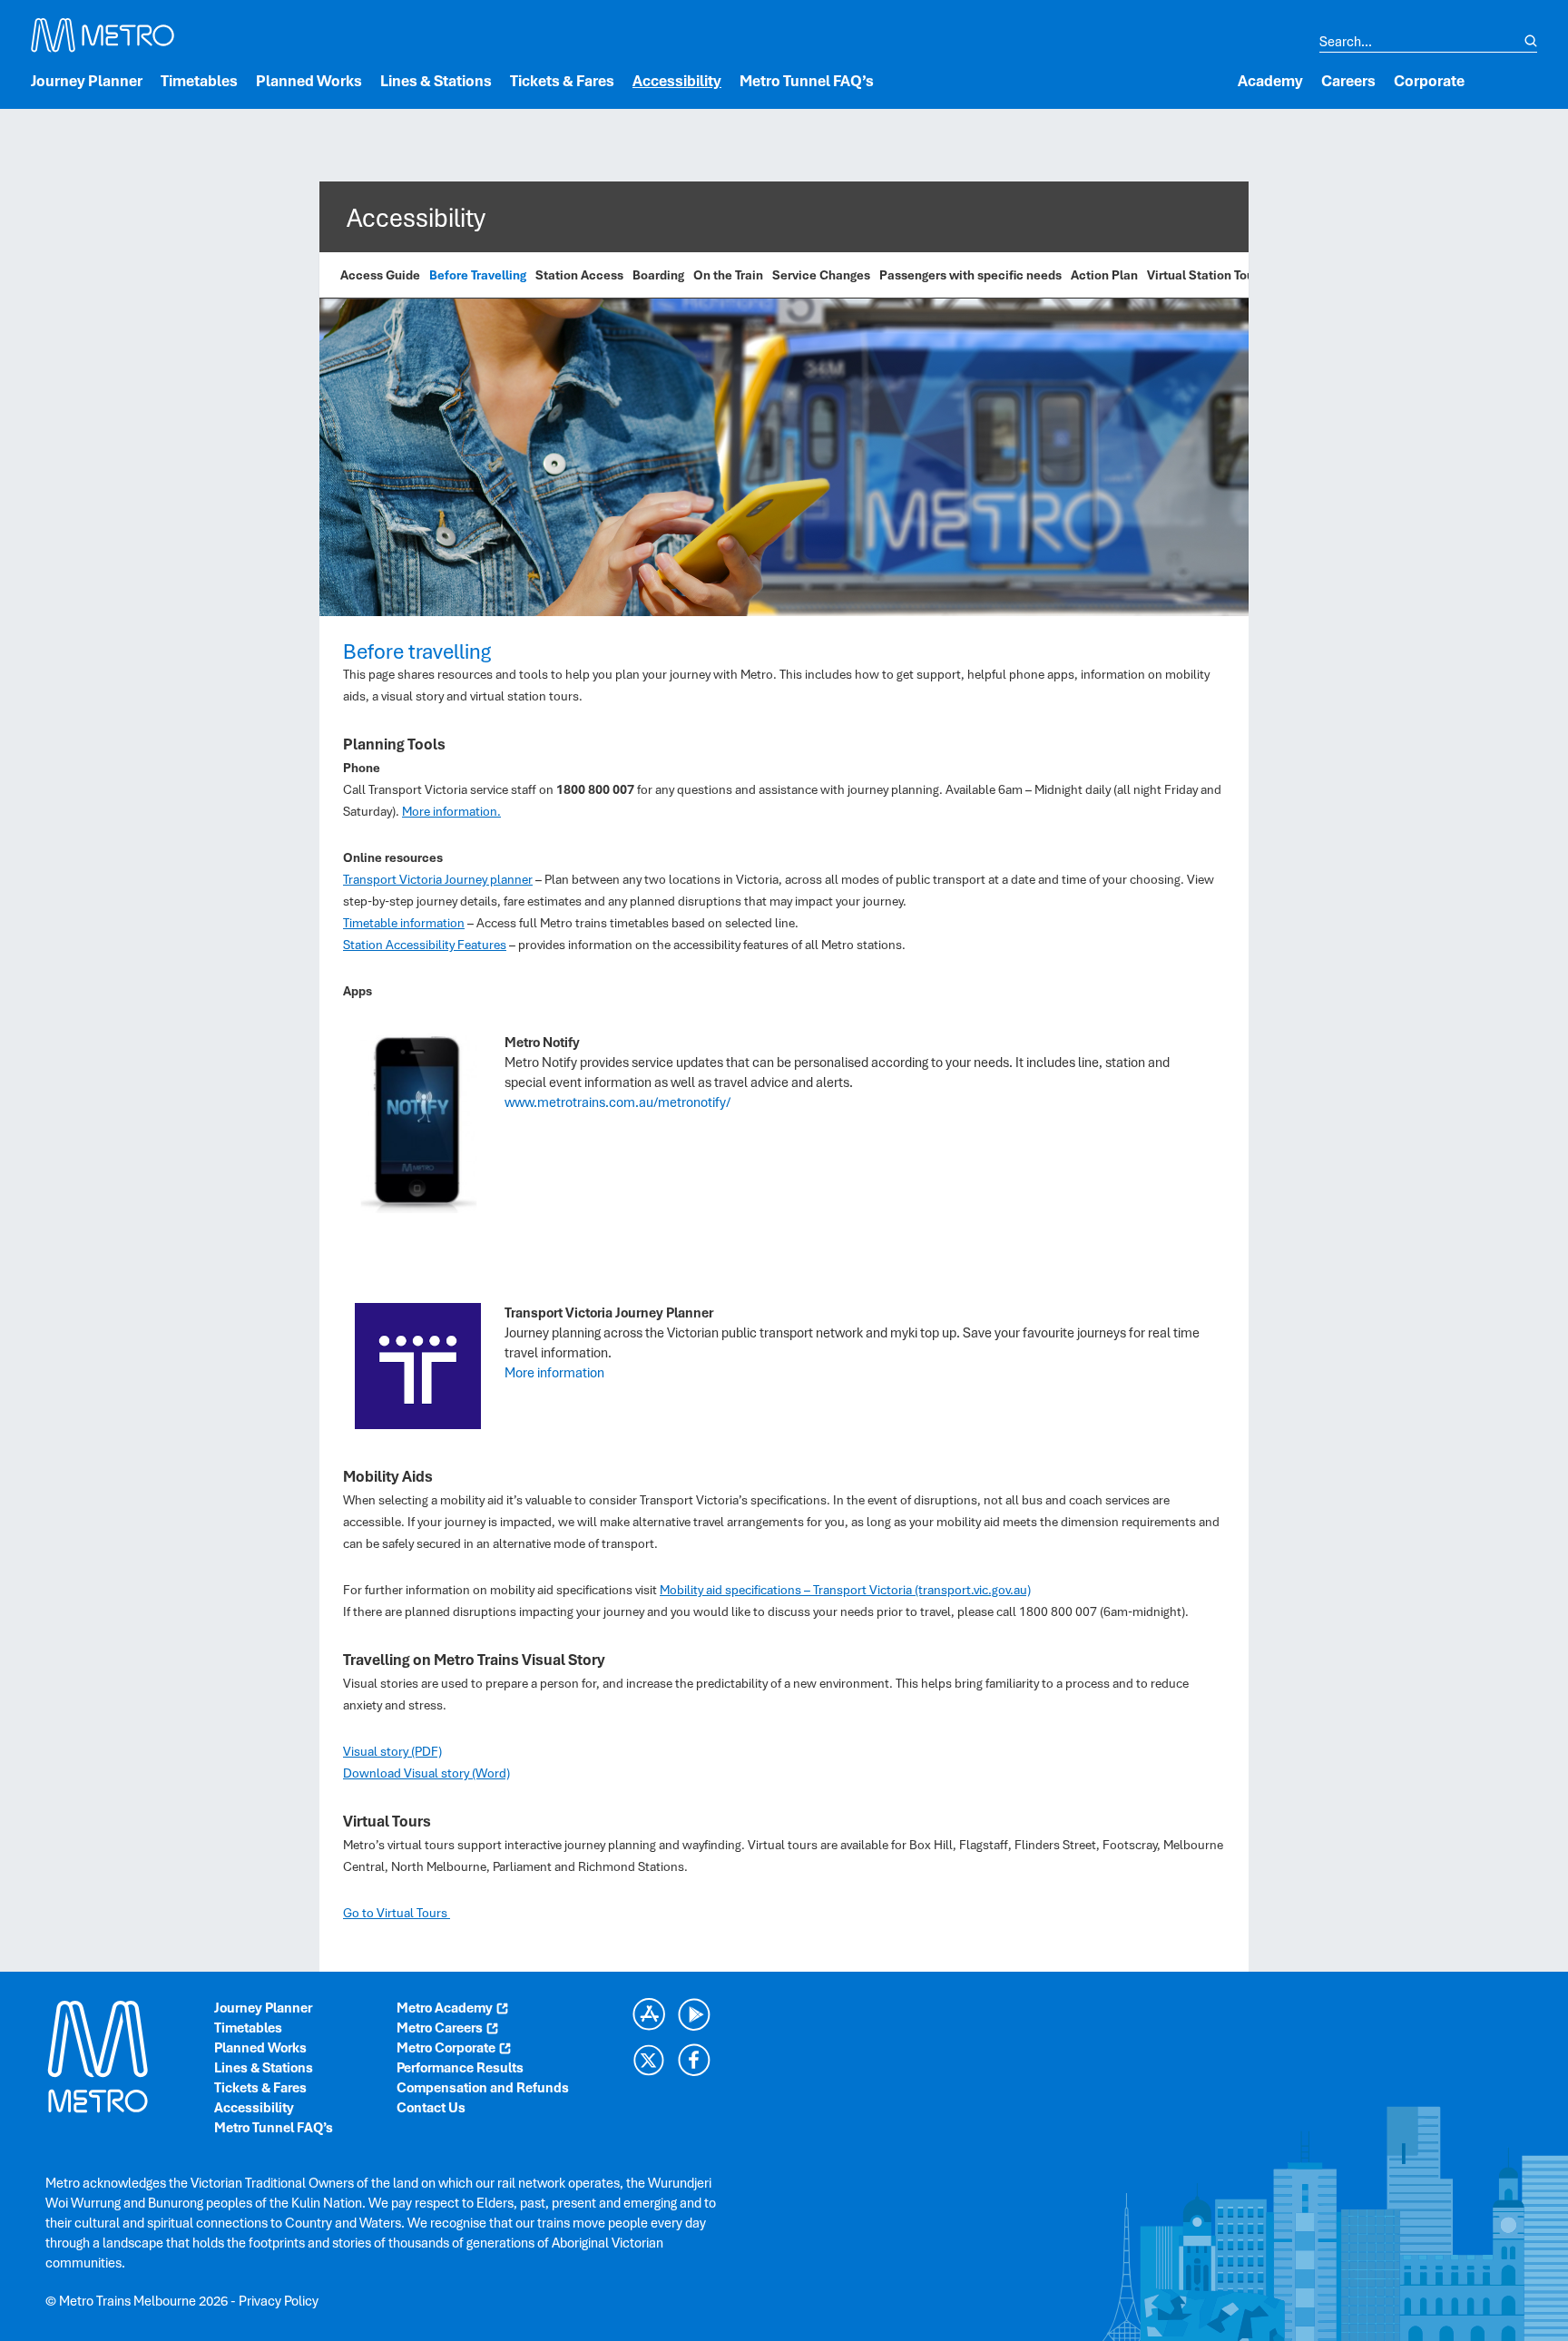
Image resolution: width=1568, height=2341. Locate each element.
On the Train (728, 275)
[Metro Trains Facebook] (694, 2060)
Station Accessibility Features (425, 945)
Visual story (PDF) (392, 1751)
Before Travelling (478, 275)
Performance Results (460, 2068)
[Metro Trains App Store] (649, 2014)
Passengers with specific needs (970, 275)
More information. (451, 811)
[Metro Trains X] (649, 2060)
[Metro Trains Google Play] (694, 2014)
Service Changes (821, 275)
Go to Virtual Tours (397, 1913)
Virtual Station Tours (1206, 275)
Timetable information (404, 923)
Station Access (579, 275)
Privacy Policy (279, 2301)
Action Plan (1104, 275)
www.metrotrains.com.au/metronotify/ (617, 1102)
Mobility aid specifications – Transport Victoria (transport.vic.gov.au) (845, 1590)
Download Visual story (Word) (426, 1773)
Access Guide (380, 275)
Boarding (658, 275)
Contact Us (431, 2108)
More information (554, 1373)
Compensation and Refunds (483, 2088)
